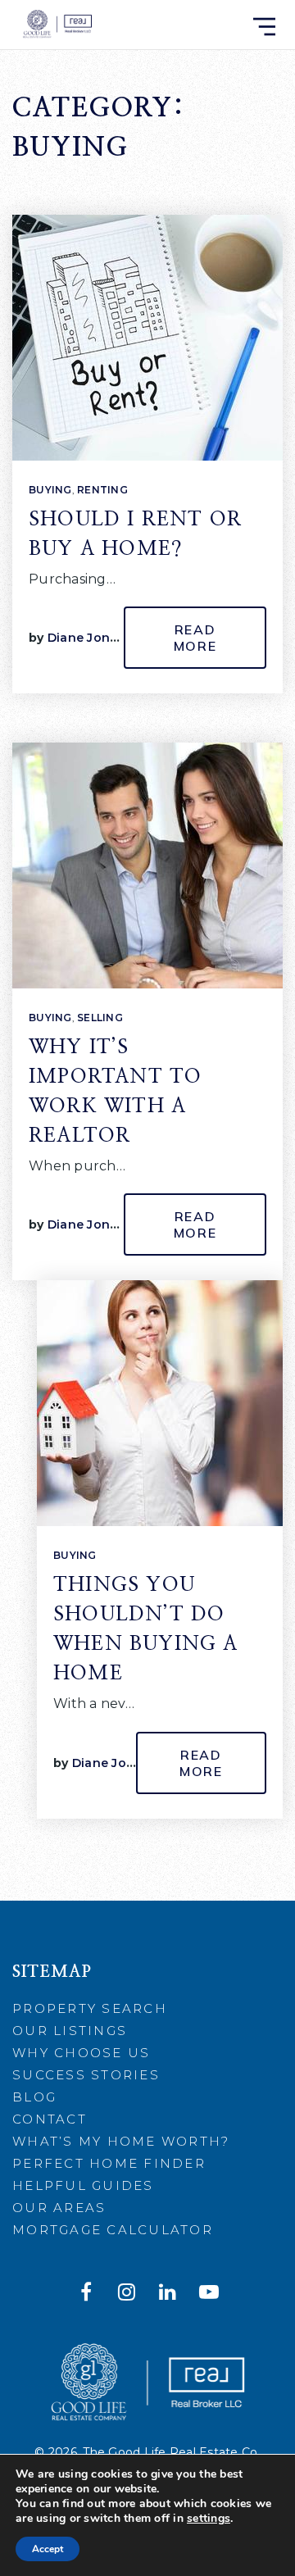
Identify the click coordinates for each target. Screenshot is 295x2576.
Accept (48, 2549)
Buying (50, 490)
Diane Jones (86, 638)
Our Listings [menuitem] (70, 2031)
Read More (195, 638)
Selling (100, 1018)
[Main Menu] (264, 27)
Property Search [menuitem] (90, 2008)
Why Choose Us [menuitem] (81, 2053)
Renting (102, 490)
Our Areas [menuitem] (59, 2208)
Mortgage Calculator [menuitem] (113, 2230)
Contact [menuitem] (50, 2119)
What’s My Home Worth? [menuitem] (121, 2141)
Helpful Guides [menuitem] (83, 2185)
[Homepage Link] (57, 24)
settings (209, 2519)
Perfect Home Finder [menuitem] (109, 2163)
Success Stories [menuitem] (86, 2075)
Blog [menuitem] (34, 2097)
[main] (147, 950)
